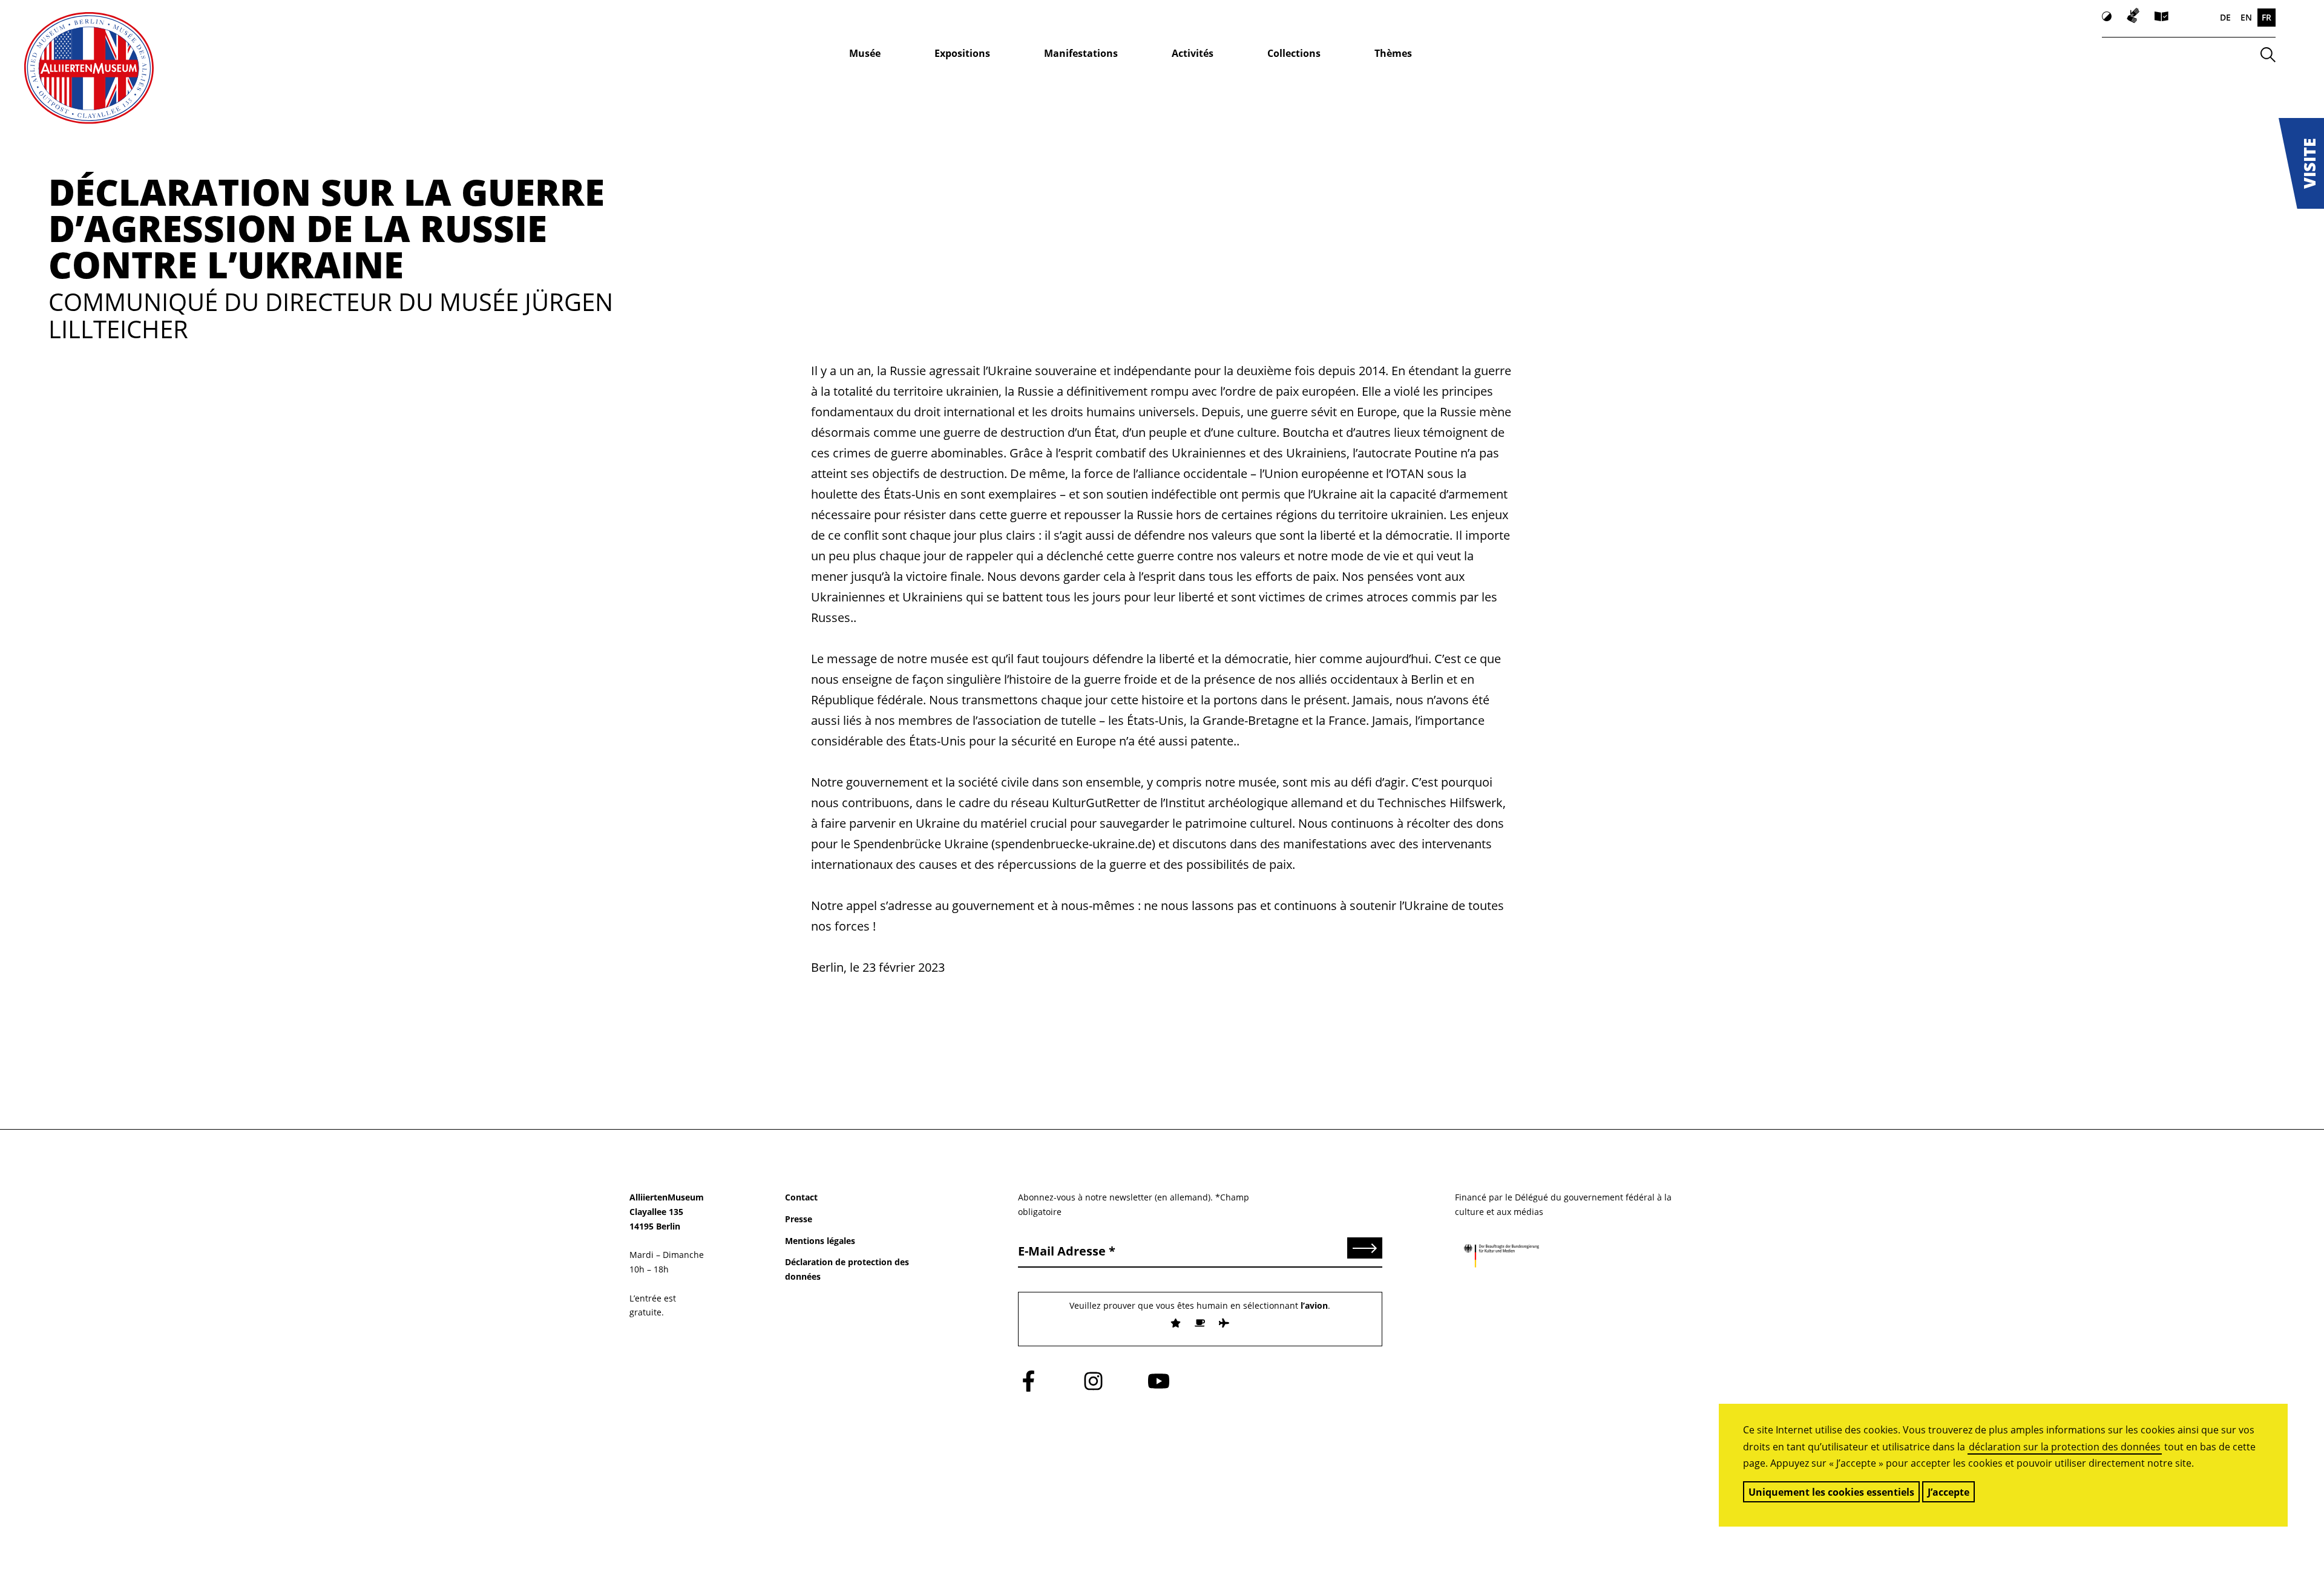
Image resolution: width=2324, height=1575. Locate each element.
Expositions (962, 53)
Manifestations (1081, 53)
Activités (1193, 53)
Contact (801, 1197)
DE (2225, 17)
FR (2267, 17)
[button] (2301, 163)
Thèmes (1393, 53)
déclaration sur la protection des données (2065, 1447)
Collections (1294, 53)
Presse (799, 1219)
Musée (865, 53)
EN (2246, 17)
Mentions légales (820, 1241)
